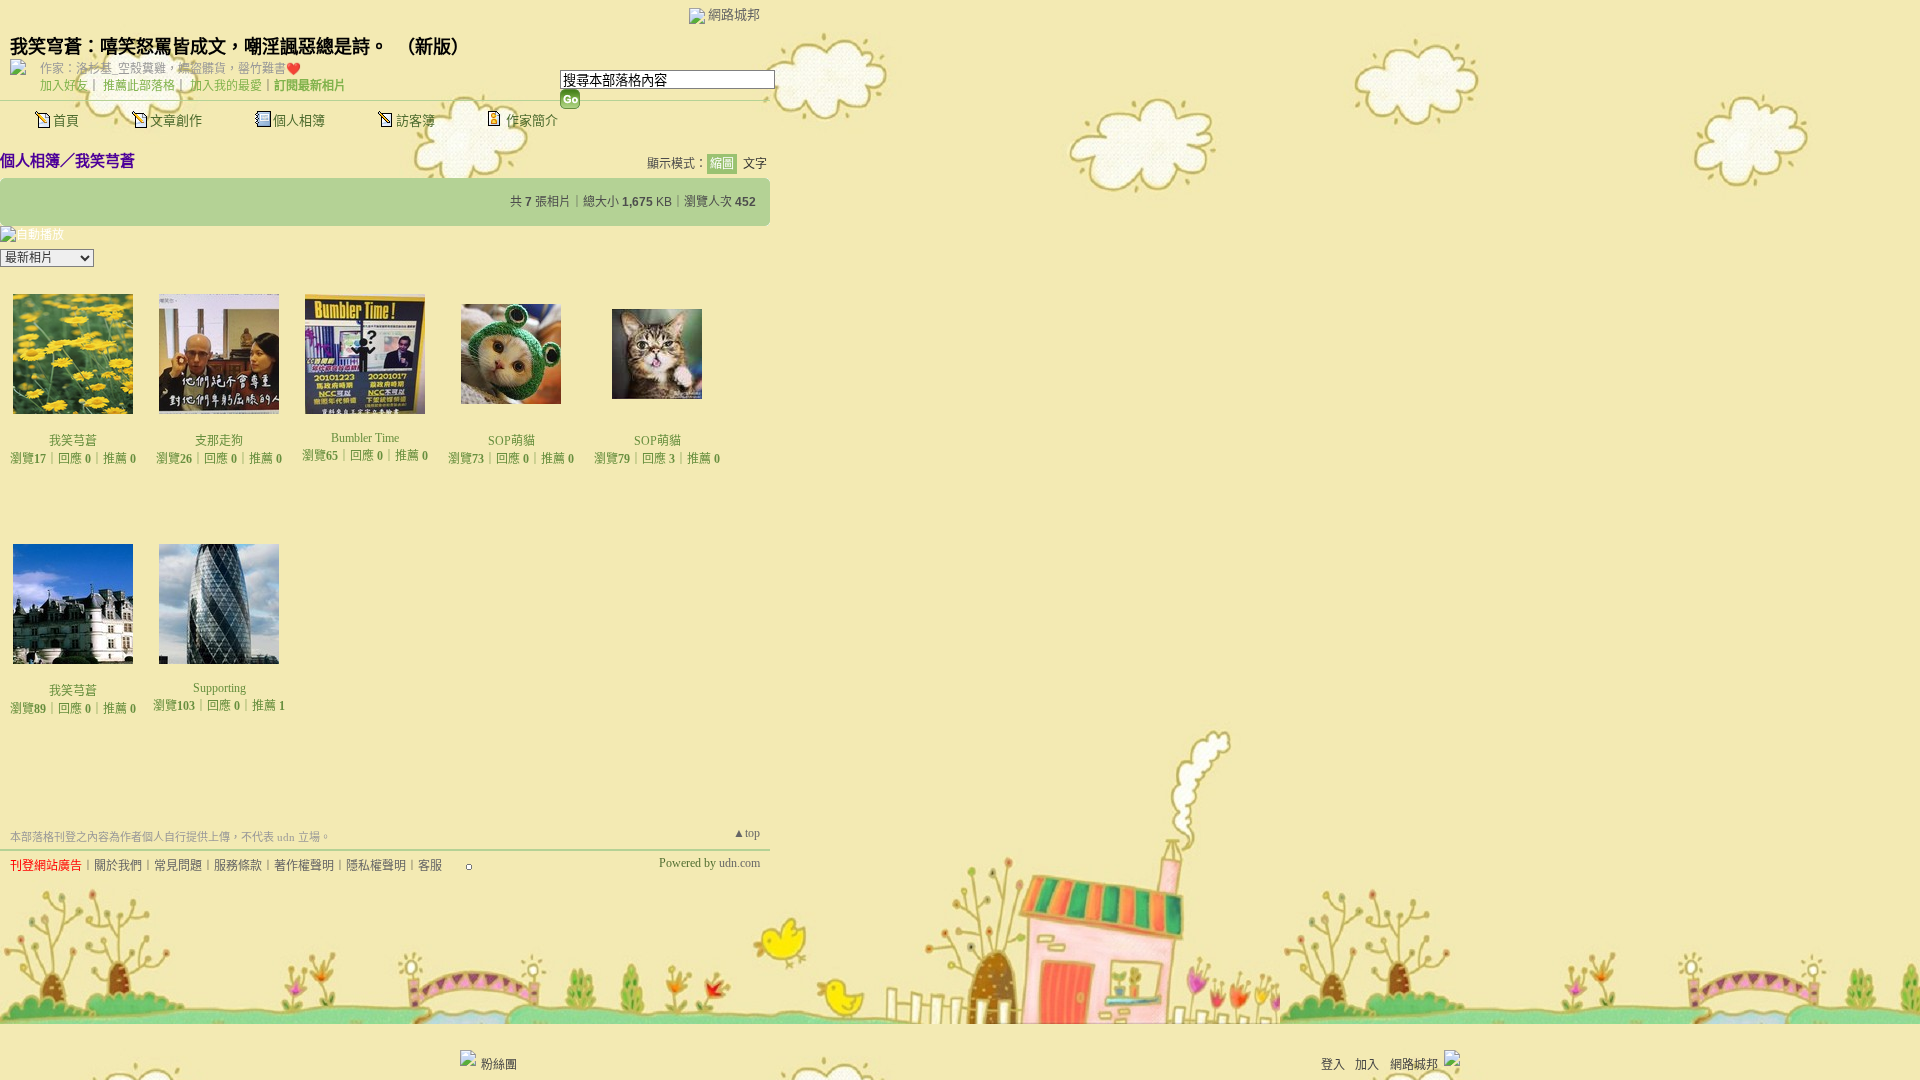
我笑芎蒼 (105, 160)
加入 (1367, 1065)
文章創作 (176, 120)
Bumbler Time (365, 438)
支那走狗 (219, 441)
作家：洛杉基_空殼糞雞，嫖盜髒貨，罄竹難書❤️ (170, 69)
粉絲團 (499, 1065)
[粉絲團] (468, 1058)
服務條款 (238, 866)
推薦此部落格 (139, 86)
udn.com (739, 863)
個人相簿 (299, 120)
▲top (746, 833)
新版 (433, 47)
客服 (430, 866)
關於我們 (118, 866)
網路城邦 (734, 14)
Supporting (219, 688)
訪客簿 (415, 120)
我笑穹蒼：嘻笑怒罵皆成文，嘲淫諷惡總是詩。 (199, 47)
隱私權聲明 (376, 866)
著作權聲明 (304, 866)
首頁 (66, 120)
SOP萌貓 (511, 441)
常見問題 (178, 866)
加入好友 (64, 86)
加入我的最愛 (226, 86)
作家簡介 (532, 120)
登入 (1333, 1065)
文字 (755, 164)
